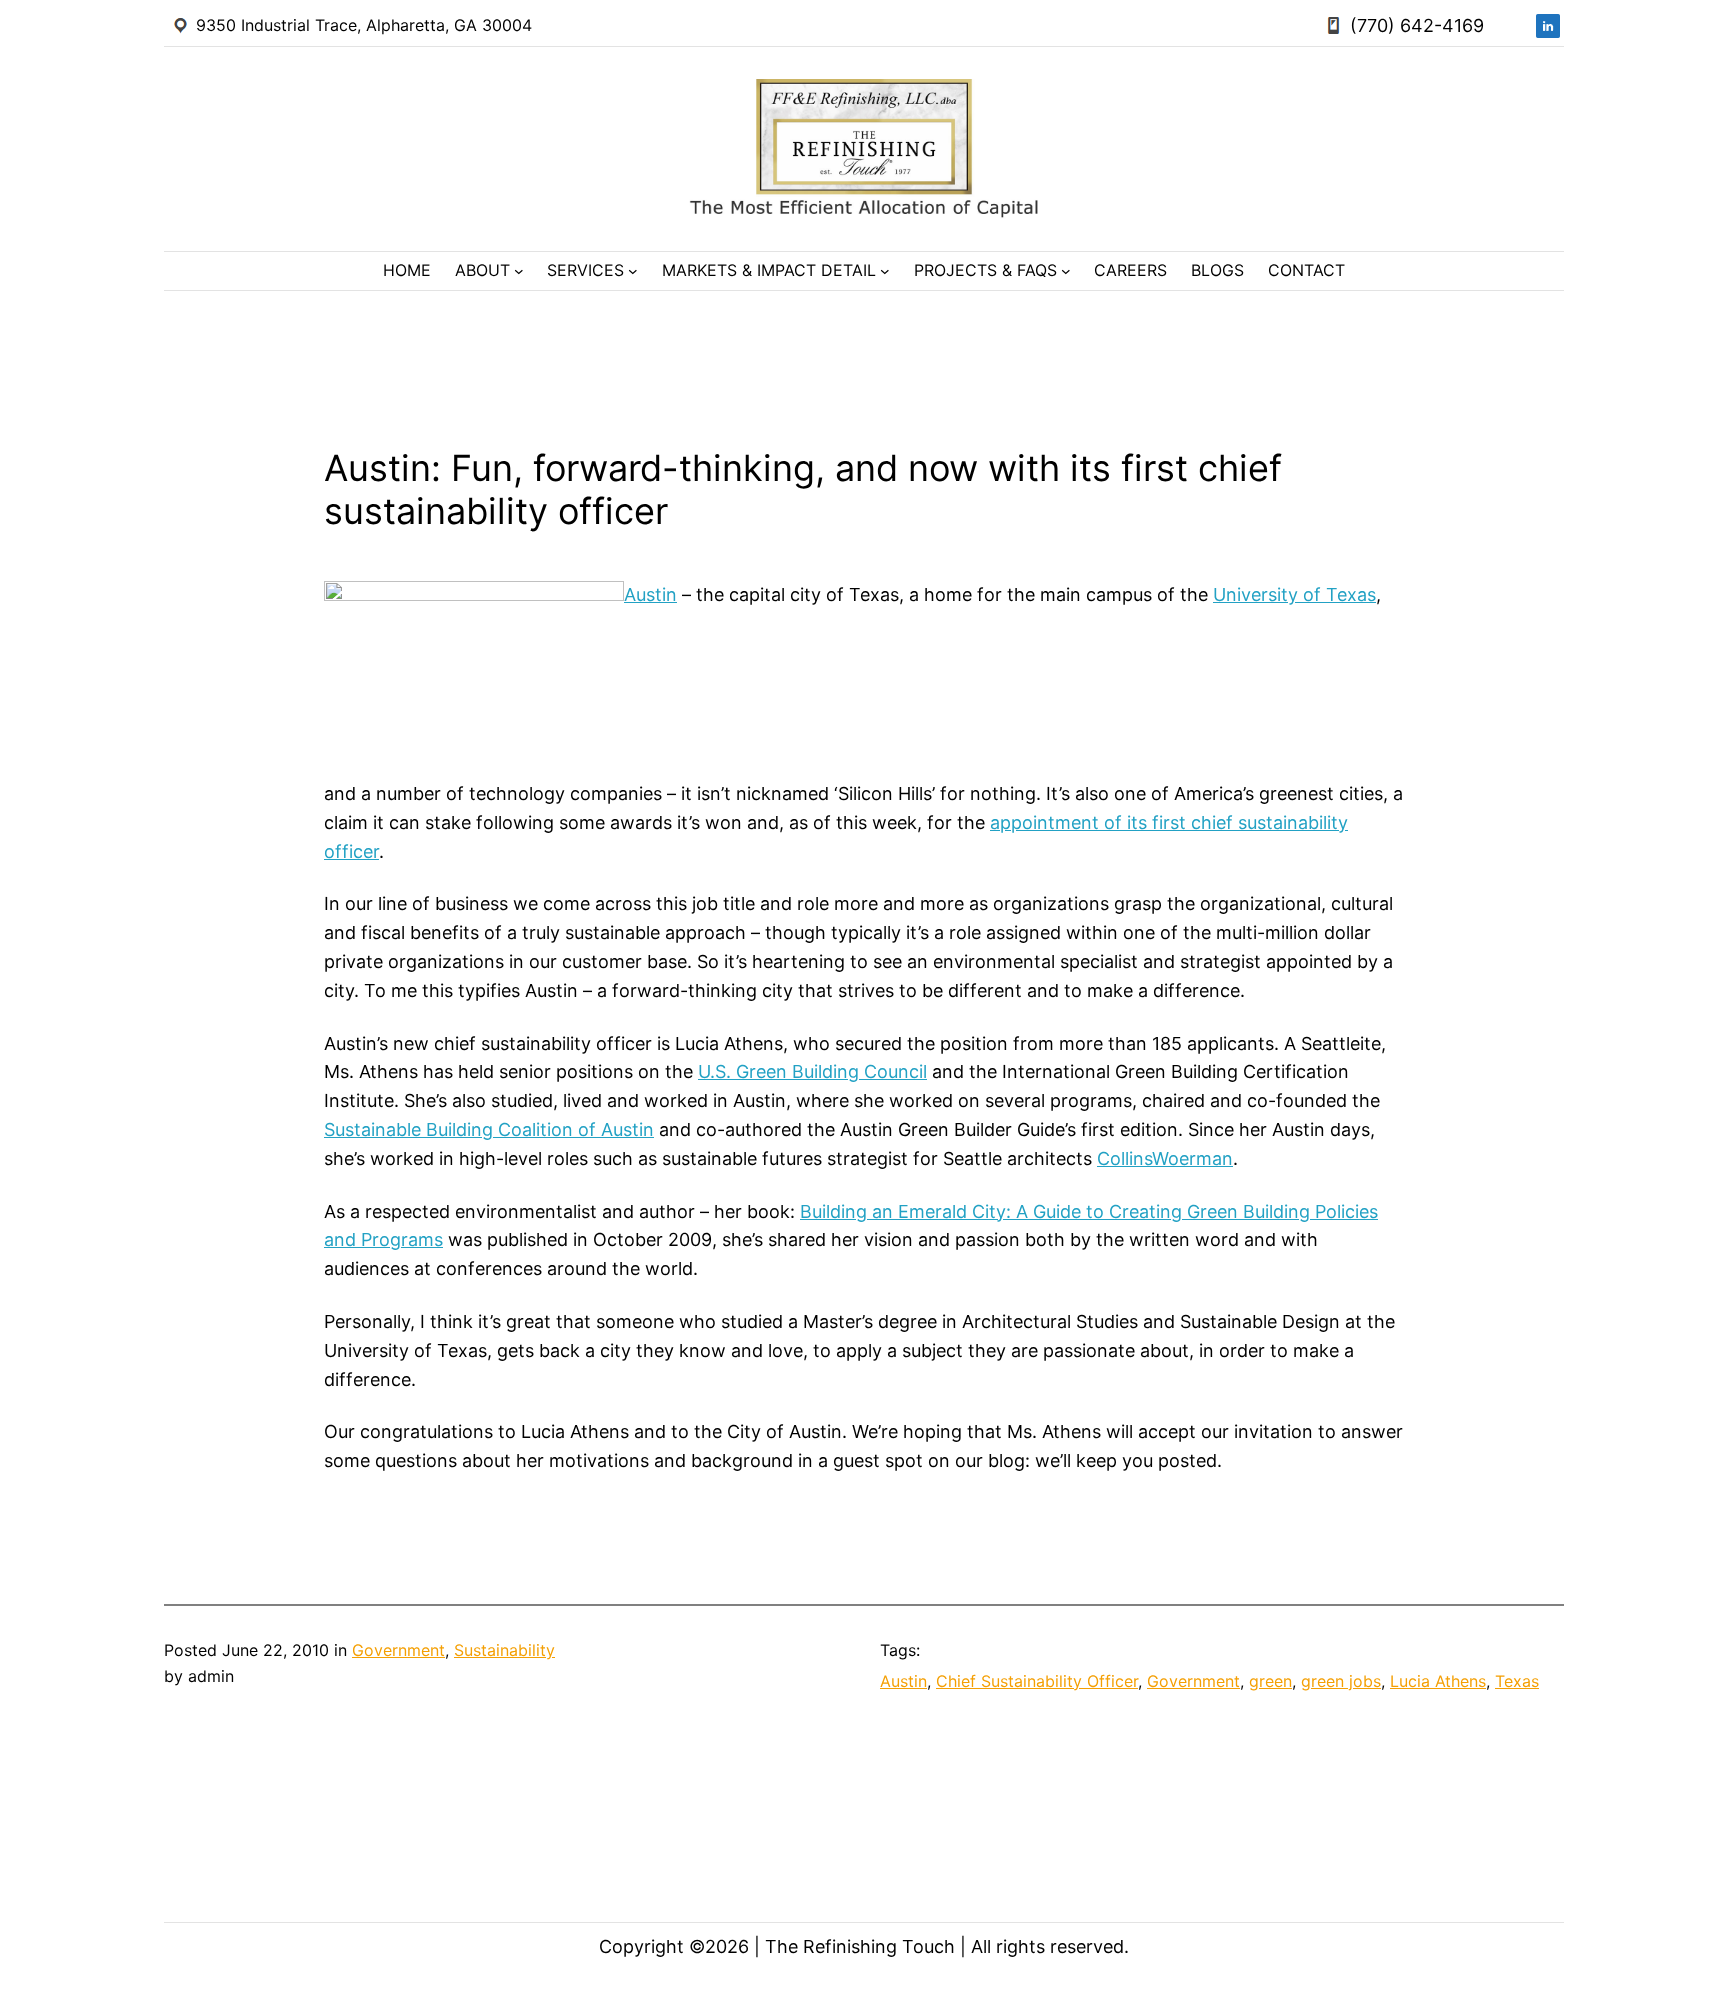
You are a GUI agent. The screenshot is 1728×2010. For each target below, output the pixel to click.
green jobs (1341, 1681)
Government (398, 1650)
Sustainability (504, 1650)
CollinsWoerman (1165, 1158)
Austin (650, 594)
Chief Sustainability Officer (1037, 1681)
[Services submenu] (633, 271)
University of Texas (1294, 594)
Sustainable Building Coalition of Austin (489, 1129)
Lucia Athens (1438, 1681)
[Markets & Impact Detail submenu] (885, 271)
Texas (1517, 1681)
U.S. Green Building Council (812, 1071)
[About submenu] (519, 271)
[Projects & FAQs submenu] (1066, 271)
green (1270, 1681)
